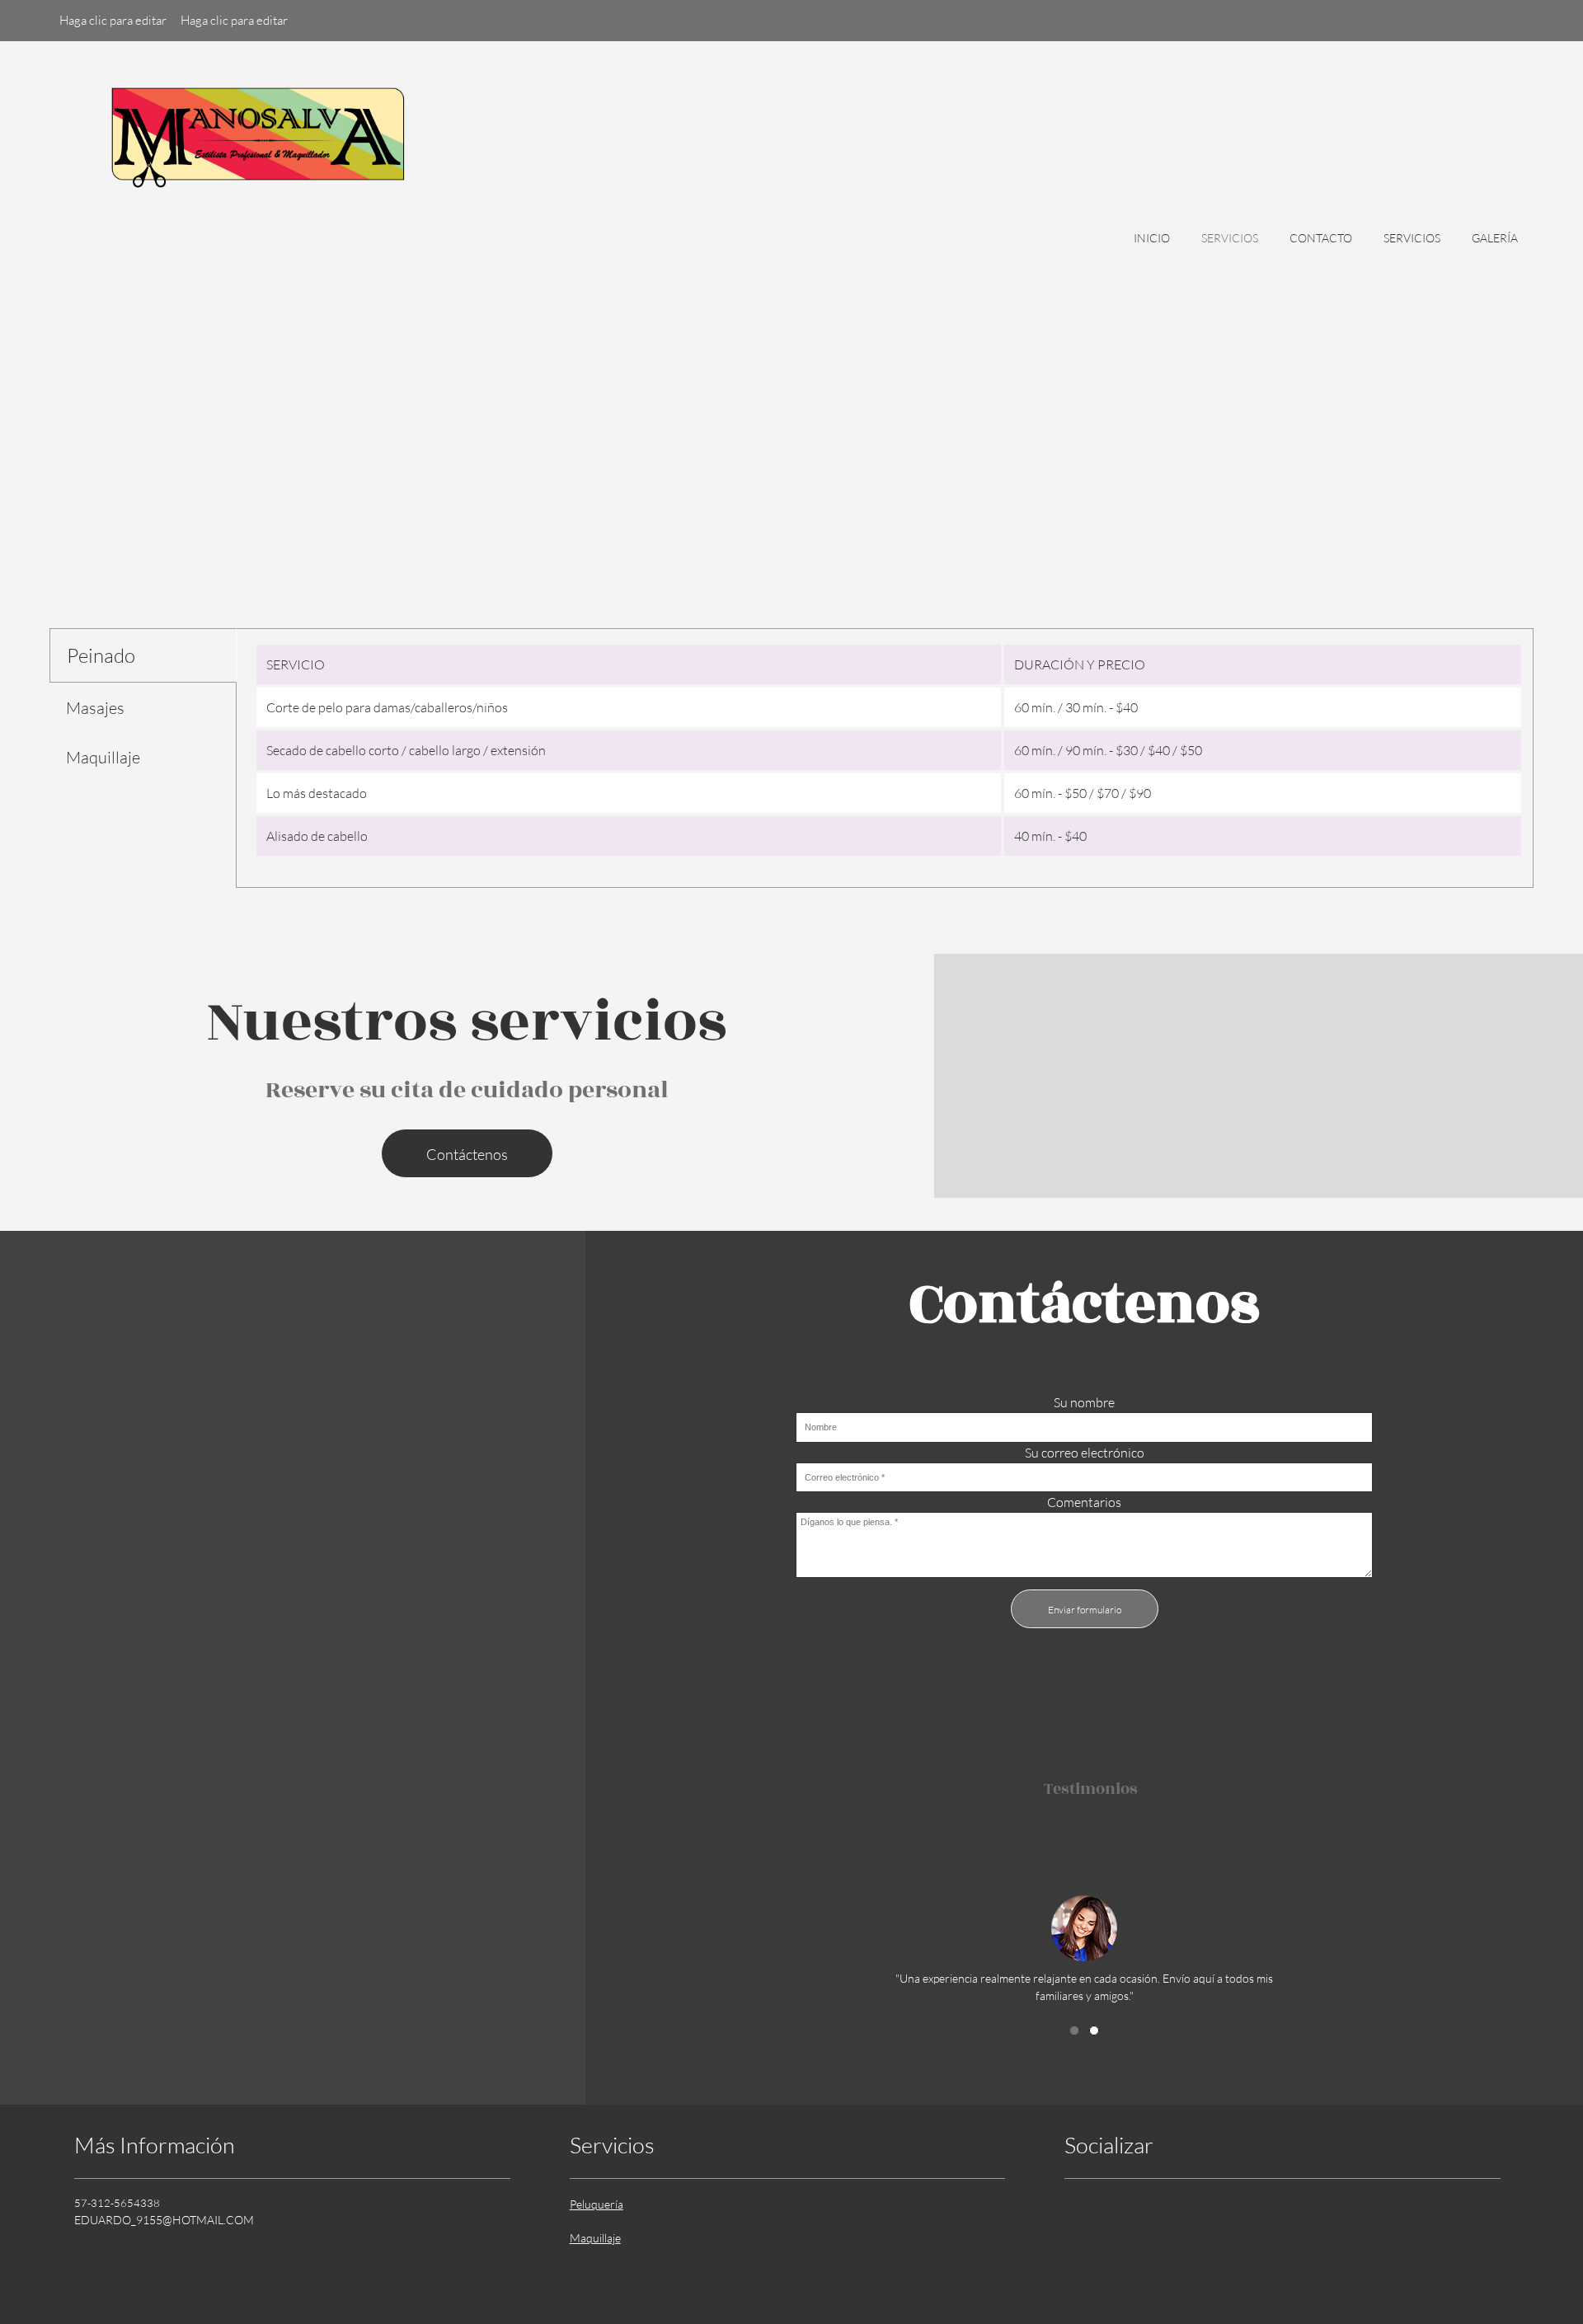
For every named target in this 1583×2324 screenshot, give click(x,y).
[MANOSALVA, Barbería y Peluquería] (256, 158)
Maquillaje (595, 2238)
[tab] (143, 655)
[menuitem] (1152, 246)
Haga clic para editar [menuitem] (113, 20)
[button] (1084, 1925)
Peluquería (597, 2204)
